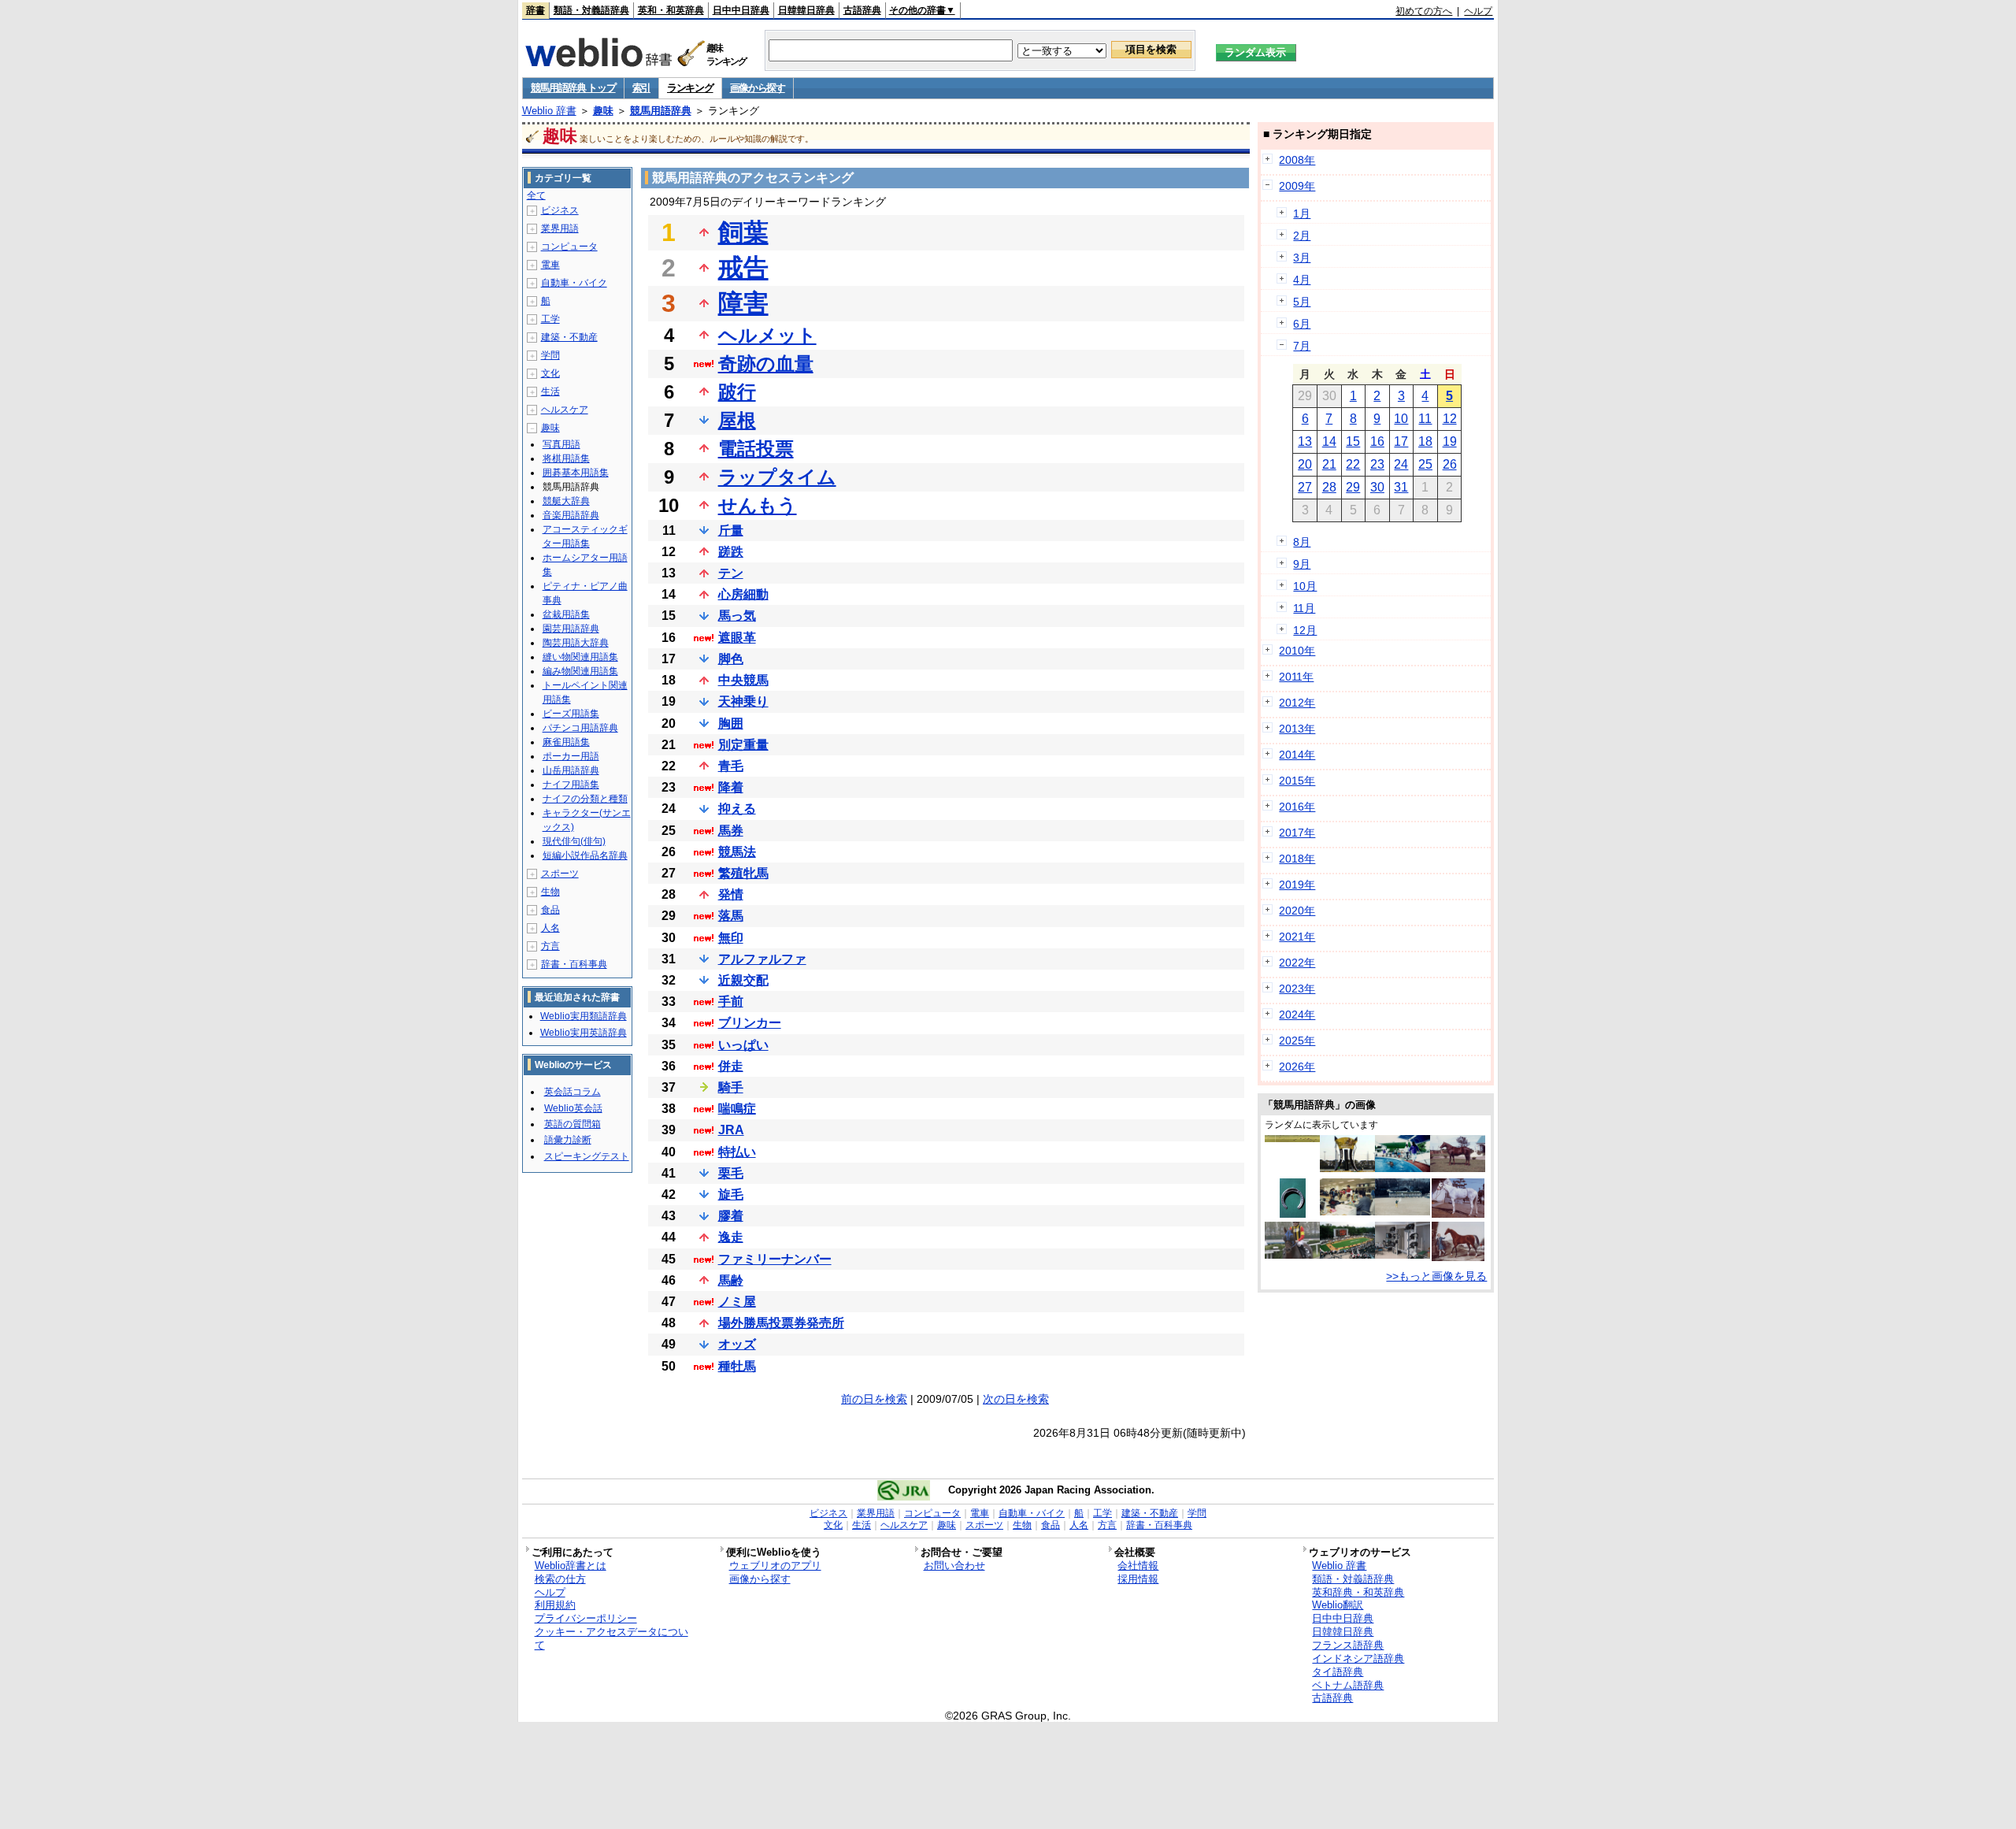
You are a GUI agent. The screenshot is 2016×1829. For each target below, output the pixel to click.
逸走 (731, 1237)
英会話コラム (573, 1092)
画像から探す (758, 88)
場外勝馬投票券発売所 (781, 1323)
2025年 (1297, 1041)
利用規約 (555, 1605)
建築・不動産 (569, 337)
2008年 (1297, 160)
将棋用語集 (566, 458)
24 (1401, 464)
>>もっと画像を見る (1436, 1276)
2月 (1302, 236)
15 (1353, 441)
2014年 (1297, 755)
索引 (641, 88)
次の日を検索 (1016, 1399)
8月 (1302, 542)
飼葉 (743, 232)
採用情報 (1138, 1579)
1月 (1302, 213)
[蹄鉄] (1293, 1214)
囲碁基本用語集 (576, 473)
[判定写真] (1292, 1138)
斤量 (731, 531)
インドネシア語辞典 (1358, 1658)
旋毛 (731, 1195)
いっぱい (743, 1045)
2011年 (1296, 677)
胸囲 (731, 723)
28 (1329, 487)
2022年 (1297, 963)
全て (536, 195)
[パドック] (1347, 1255)
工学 (550, 319)
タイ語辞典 (1338, 1672)
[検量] (1347, 1211)
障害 (743, 303)
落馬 (731, 916)
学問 (550, 355)
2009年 (1297, 186)
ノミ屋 (737, 1302)
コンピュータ (569, 247)
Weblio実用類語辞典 (584, 1016)
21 (1329, 464)
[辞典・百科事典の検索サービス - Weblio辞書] (598, 62)
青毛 (731, 766)
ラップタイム (777, 477)
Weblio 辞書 (549, 111)
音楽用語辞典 (571, 515)
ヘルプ (1478, 11)
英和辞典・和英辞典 (1358, 1592)
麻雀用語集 (566, 742)
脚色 (731, 659)
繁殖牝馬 (743, 873)
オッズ (737, 1344)
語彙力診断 (568, 1140)
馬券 (731, 831)
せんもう (758, 505)
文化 (550, 373)
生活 (550, 391)
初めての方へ (1424, 11)
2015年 (1297, 781)
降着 (731, 787)
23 (1377, 464)
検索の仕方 (560, 1579)
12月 (1305, 630)
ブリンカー (750, 1023)
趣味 (603, 111)
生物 (550, 892)
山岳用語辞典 (571, 770)
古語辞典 (862, 10)
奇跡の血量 (766, 364)
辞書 (535, 10)
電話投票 (756, 449)
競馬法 (737, 852)
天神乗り (743, 701)
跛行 (737, 392)
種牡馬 (737, 1366)
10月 (1305, 586)
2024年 (1297, 1015)
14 (1329, 441)
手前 (731, 1002)
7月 (1302, 346)
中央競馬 (743, 680)
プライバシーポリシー (586, 1618)
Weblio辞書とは (571, 1566)
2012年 (1297, 703)
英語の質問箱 (573, 1124)
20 (1305, 464)
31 (1401, 487)
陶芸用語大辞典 (576, 643)
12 (1450, 419)
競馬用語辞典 (661, 111)
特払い (737, 1152)
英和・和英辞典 (671, 10)
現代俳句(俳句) (574, 841)
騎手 (731, 1087)
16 (1377, 441)
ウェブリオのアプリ (775, 1566)
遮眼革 (737, 638)
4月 (1302, 280)
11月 (1304, 608)
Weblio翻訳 (1338, 1605)
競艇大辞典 (566, 501)
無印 (731, 938)
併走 (731, 1066)
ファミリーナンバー (775, 1259)
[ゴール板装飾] (1347, 1168)
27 (1305, 487)
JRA (731, 1130)
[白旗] (1403, 1211)
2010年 (1297, 651)
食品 (550, 910)
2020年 (1297, 911)
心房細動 (743, 594)
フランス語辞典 (1348, 1645)
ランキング (690, 88)
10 (1401, 419)
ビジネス (560, 210)
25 (1425, 464)
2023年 (1297, 989)
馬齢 (731, 1280)
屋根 (737, 420)
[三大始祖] (1458, 1257)
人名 (550, 928)
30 (1377, 487)
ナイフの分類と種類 (585, 799)
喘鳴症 (737, 1109)
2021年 (1297, 937)
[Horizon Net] (1292, 1255)
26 (1450, 464)
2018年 (1297, 859)
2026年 (1297, 1067)
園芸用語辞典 (571, 629)
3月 (1302, 258)
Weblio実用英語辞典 (584, 1033)
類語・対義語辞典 (591, 10)
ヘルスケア (565, 410)
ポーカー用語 (571, 756)
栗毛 (731, 1173)
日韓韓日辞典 (806, 10)
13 (1305, 441)
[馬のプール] (1403, 1168)
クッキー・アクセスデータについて (611, 1638)
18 (1425, 441)
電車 (550, 265)
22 (1353, 464)
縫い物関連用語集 (580, 657)
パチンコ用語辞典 (580, 728)
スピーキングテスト (587, 1156)
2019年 (1297, 885)
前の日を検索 (874, 1399)
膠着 (731, 1216)
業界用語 (560, 228)
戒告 (743, 268)
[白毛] (1458, 1214)
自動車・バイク (574, 283)
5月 (1302, 302)
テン (731, 573)
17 (1401, 441)
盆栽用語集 (566, 614)
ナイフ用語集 (571, 785)
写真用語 (561, 444)
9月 (1302, 564)
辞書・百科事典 (574, 964)
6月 (1302, 324)
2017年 (1297, 833)
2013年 (1297, 729)
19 (1450, 441)
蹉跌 (731, 552)
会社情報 (1138, 1566)
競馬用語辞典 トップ (573, 88)
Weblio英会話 (573, 1108)
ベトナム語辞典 (1348, 1685)
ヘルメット (767, 335)
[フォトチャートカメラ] (1403, 1255)
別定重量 (743, 745)
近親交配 (743, 980)
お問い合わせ (954, 1566)
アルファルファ (762, 959)
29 (1353, 487)
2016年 (1297, 807)
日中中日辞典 (741, 10)
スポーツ (560, 874)
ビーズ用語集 (571, 714)
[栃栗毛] (1458, 1168)
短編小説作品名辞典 (585, 855)
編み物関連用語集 (580, 671)
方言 (550, 946)
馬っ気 (737, 616)
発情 (731, 894)
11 (1425, 419)
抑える (737, 809)
